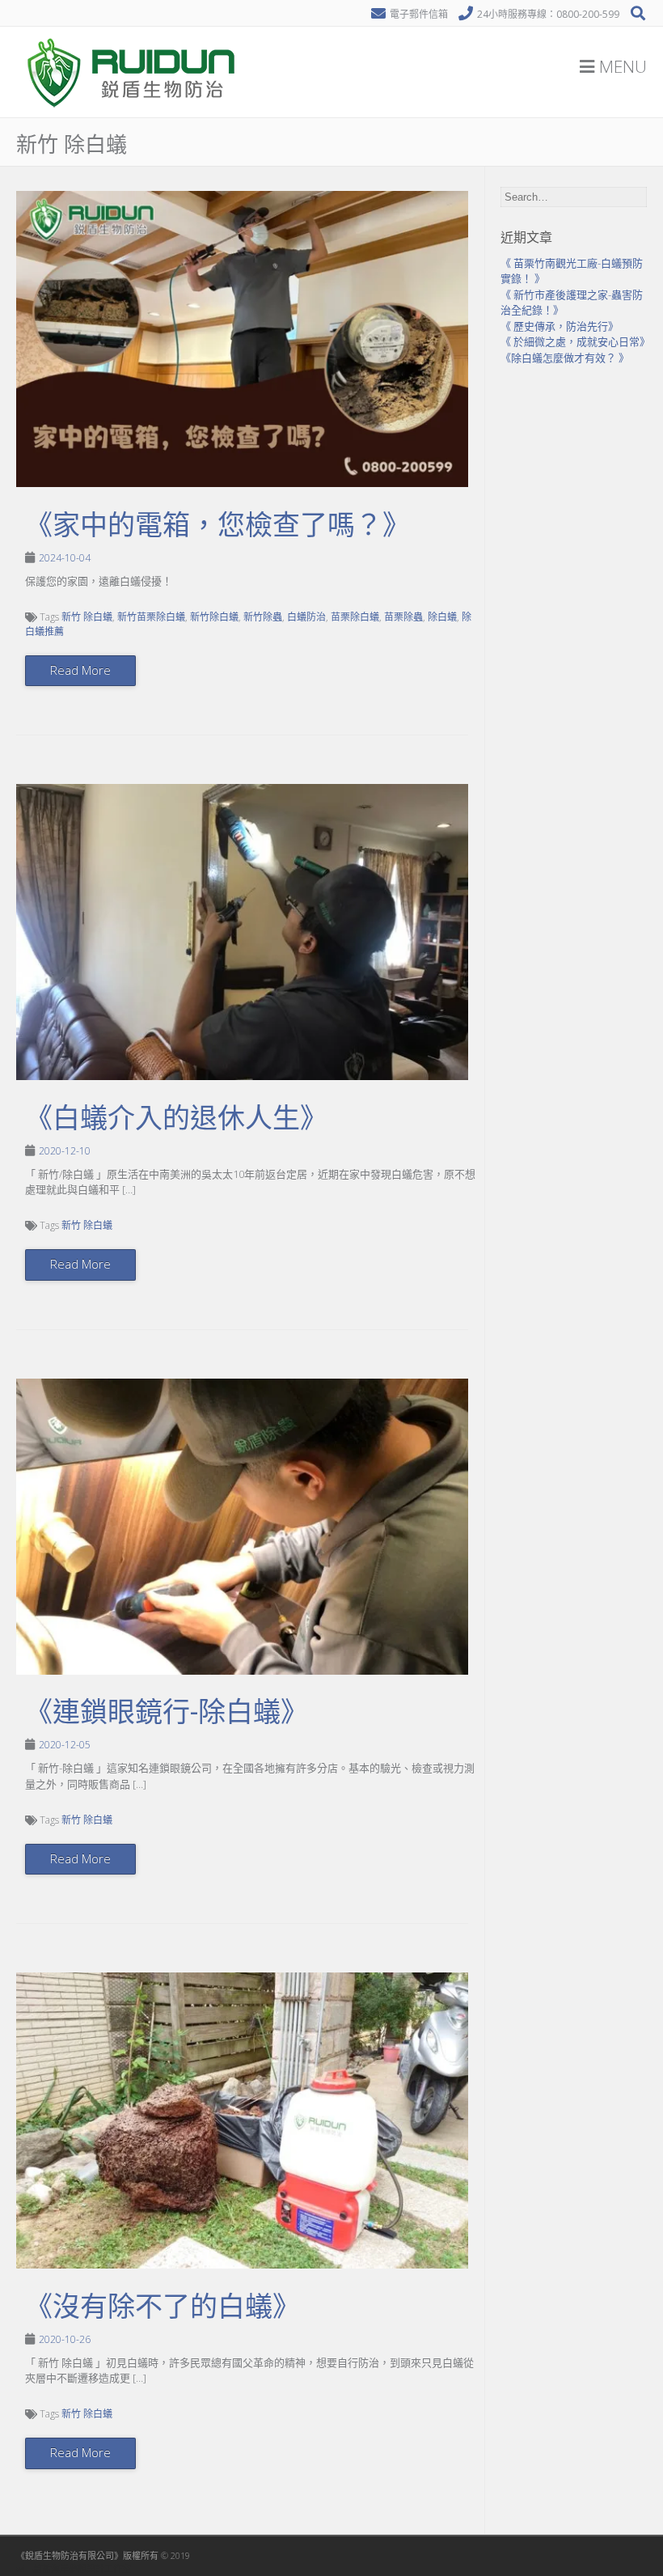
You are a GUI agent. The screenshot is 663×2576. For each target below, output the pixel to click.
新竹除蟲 (263, 617)
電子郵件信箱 (419, 14)
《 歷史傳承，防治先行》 (560, 326)
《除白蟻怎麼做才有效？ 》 (565, 358)
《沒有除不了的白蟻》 (163, 2307)
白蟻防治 (306, 617)
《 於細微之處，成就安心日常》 (575, 341)
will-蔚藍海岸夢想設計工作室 (74, 2568)
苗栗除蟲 (403, 617)
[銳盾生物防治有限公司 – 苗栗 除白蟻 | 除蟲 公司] (133, 113)
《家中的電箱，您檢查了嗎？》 (217, 525)
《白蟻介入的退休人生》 (176, 1118)
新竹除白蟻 (214, 617)
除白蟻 (442, 617)
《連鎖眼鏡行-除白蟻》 (167, 1712)
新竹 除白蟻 (87, 617)
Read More (80, 670)
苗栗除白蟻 (355, 617)
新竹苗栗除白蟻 (151, 617)
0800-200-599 (588, 14)
